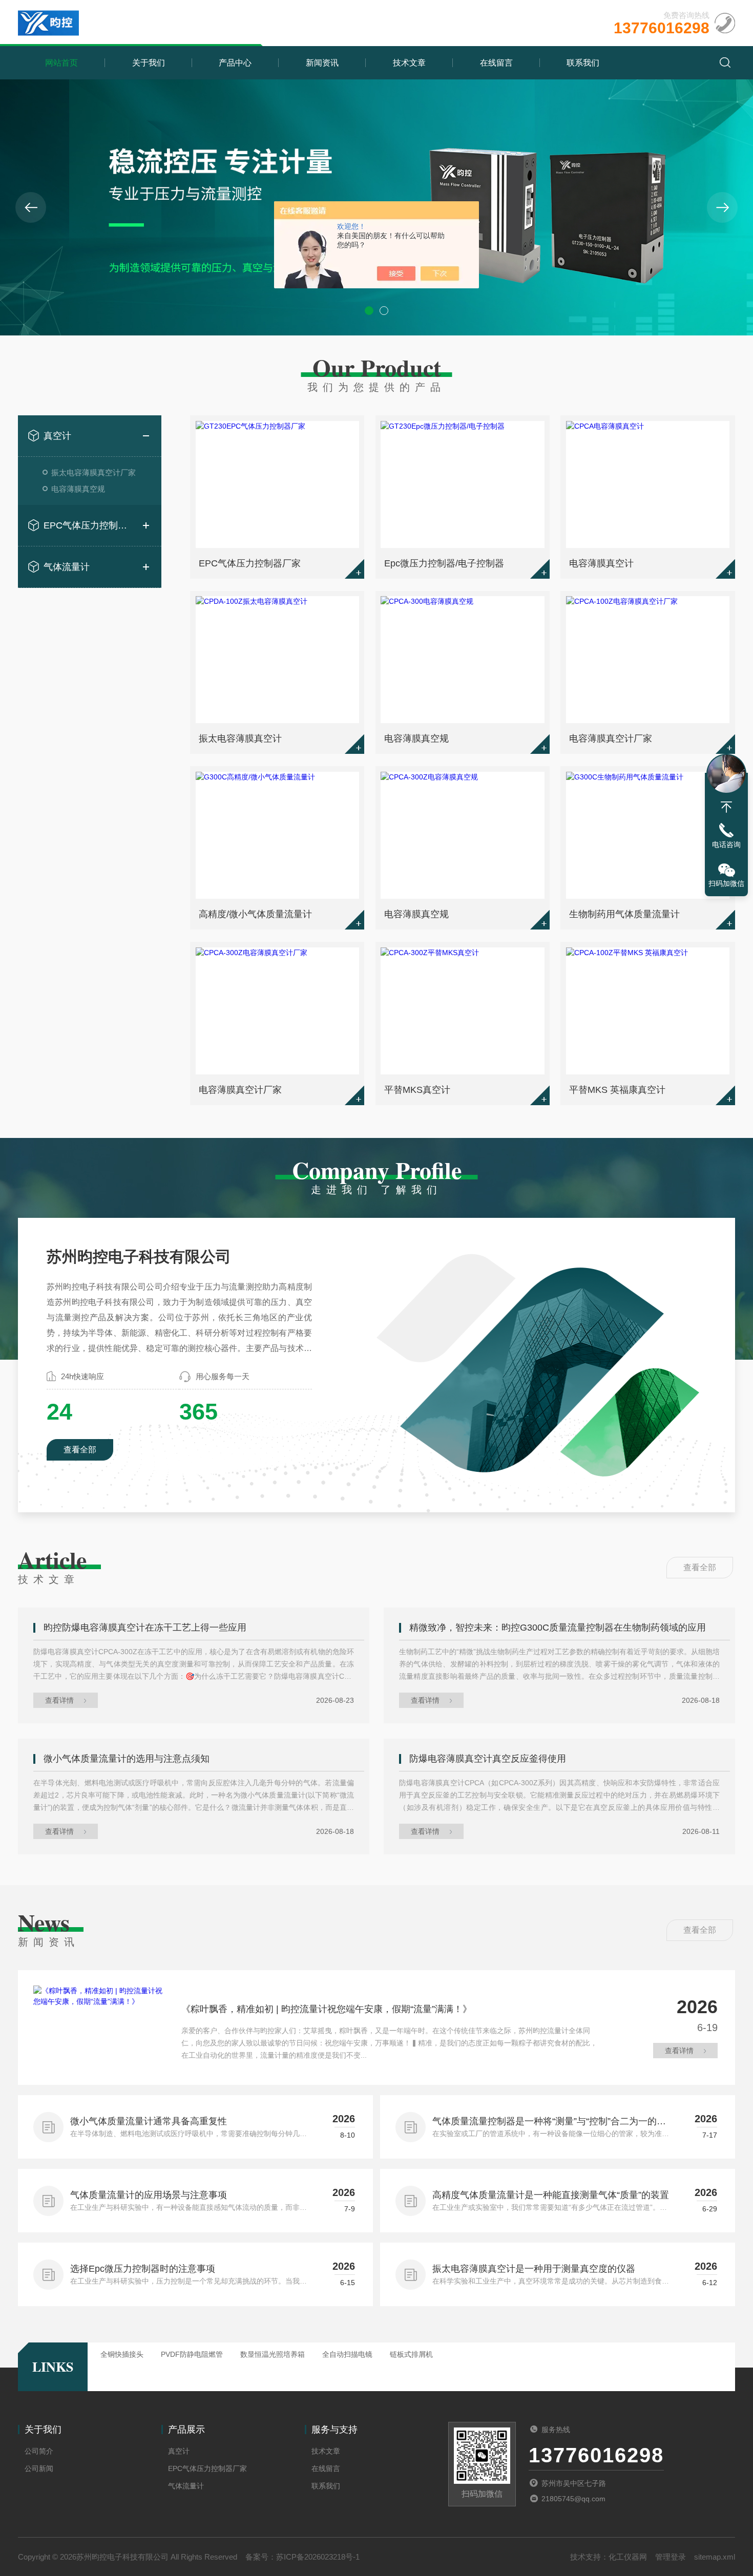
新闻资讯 (322, 63)
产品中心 (235, 63)
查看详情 (59, 1700)
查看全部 (80, 1450)
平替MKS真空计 (417, 1090)
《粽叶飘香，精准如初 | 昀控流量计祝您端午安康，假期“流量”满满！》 (327, 2009)
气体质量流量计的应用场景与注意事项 (149, 2195)
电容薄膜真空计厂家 (611, 738)
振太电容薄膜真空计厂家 (93, 472)
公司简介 (39, 2451)
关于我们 (149, 63)
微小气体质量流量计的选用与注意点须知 (127, 1759)
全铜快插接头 (122, 2354)
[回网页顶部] (726, 807)
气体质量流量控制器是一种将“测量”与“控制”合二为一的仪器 (549, 2122)
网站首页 (61, 63)
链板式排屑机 (411, 2354)
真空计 (57, 436)
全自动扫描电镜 (347, 2354)
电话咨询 (726, 844)
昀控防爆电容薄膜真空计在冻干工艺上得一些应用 (145, 1628)
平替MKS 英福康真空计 (617, 1090)
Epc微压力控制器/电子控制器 (444, 563)
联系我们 (583, 63)
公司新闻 (39, 2468)
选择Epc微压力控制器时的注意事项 (143, 2269)
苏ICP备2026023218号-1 (318, 2557)
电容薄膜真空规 (78, 489)
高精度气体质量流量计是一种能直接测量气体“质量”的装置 (551, 2195)
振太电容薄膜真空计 (240, 738)
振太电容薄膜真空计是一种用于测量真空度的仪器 (534, 2269)
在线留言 (496, 63)
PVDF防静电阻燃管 (192, 2354)
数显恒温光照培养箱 (273, 2354)
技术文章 (409, 63)
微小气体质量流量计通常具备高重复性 (149, 2121)
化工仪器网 (628, 2557)
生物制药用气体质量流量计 (624, 914)
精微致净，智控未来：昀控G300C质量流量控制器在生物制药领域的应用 (558, 1628)
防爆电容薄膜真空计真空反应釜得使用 (488, 1759)
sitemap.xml (715, 2557)
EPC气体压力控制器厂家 (90, 525)
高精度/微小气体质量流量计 (255, 914)
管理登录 (671, 2557)
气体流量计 (67, 567)
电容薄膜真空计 (601, 563)
